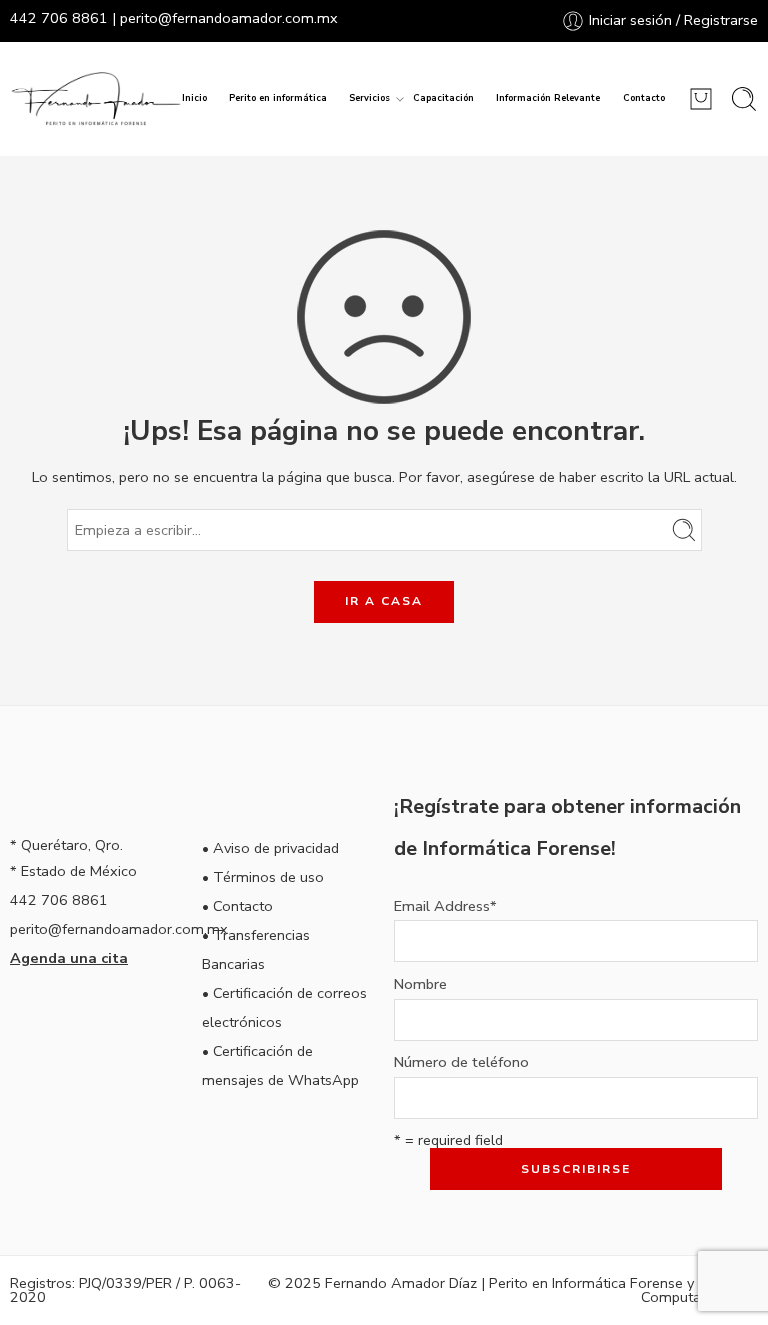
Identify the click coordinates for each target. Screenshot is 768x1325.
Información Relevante (548, 98)
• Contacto (237, 906)
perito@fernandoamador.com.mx (229, 18)
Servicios (369, 98)
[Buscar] (744, 99)
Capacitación (443, 98)
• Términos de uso (263, 877)
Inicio (194, 98)
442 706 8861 (59, 18)
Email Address (445, 906)
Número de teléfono (461, 1062)
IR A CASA (384, 601)
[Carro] (701, 99)
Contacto (644, 98)
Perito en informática (278, 98)
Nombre (420, 984)
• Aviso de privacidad (270, 848)
